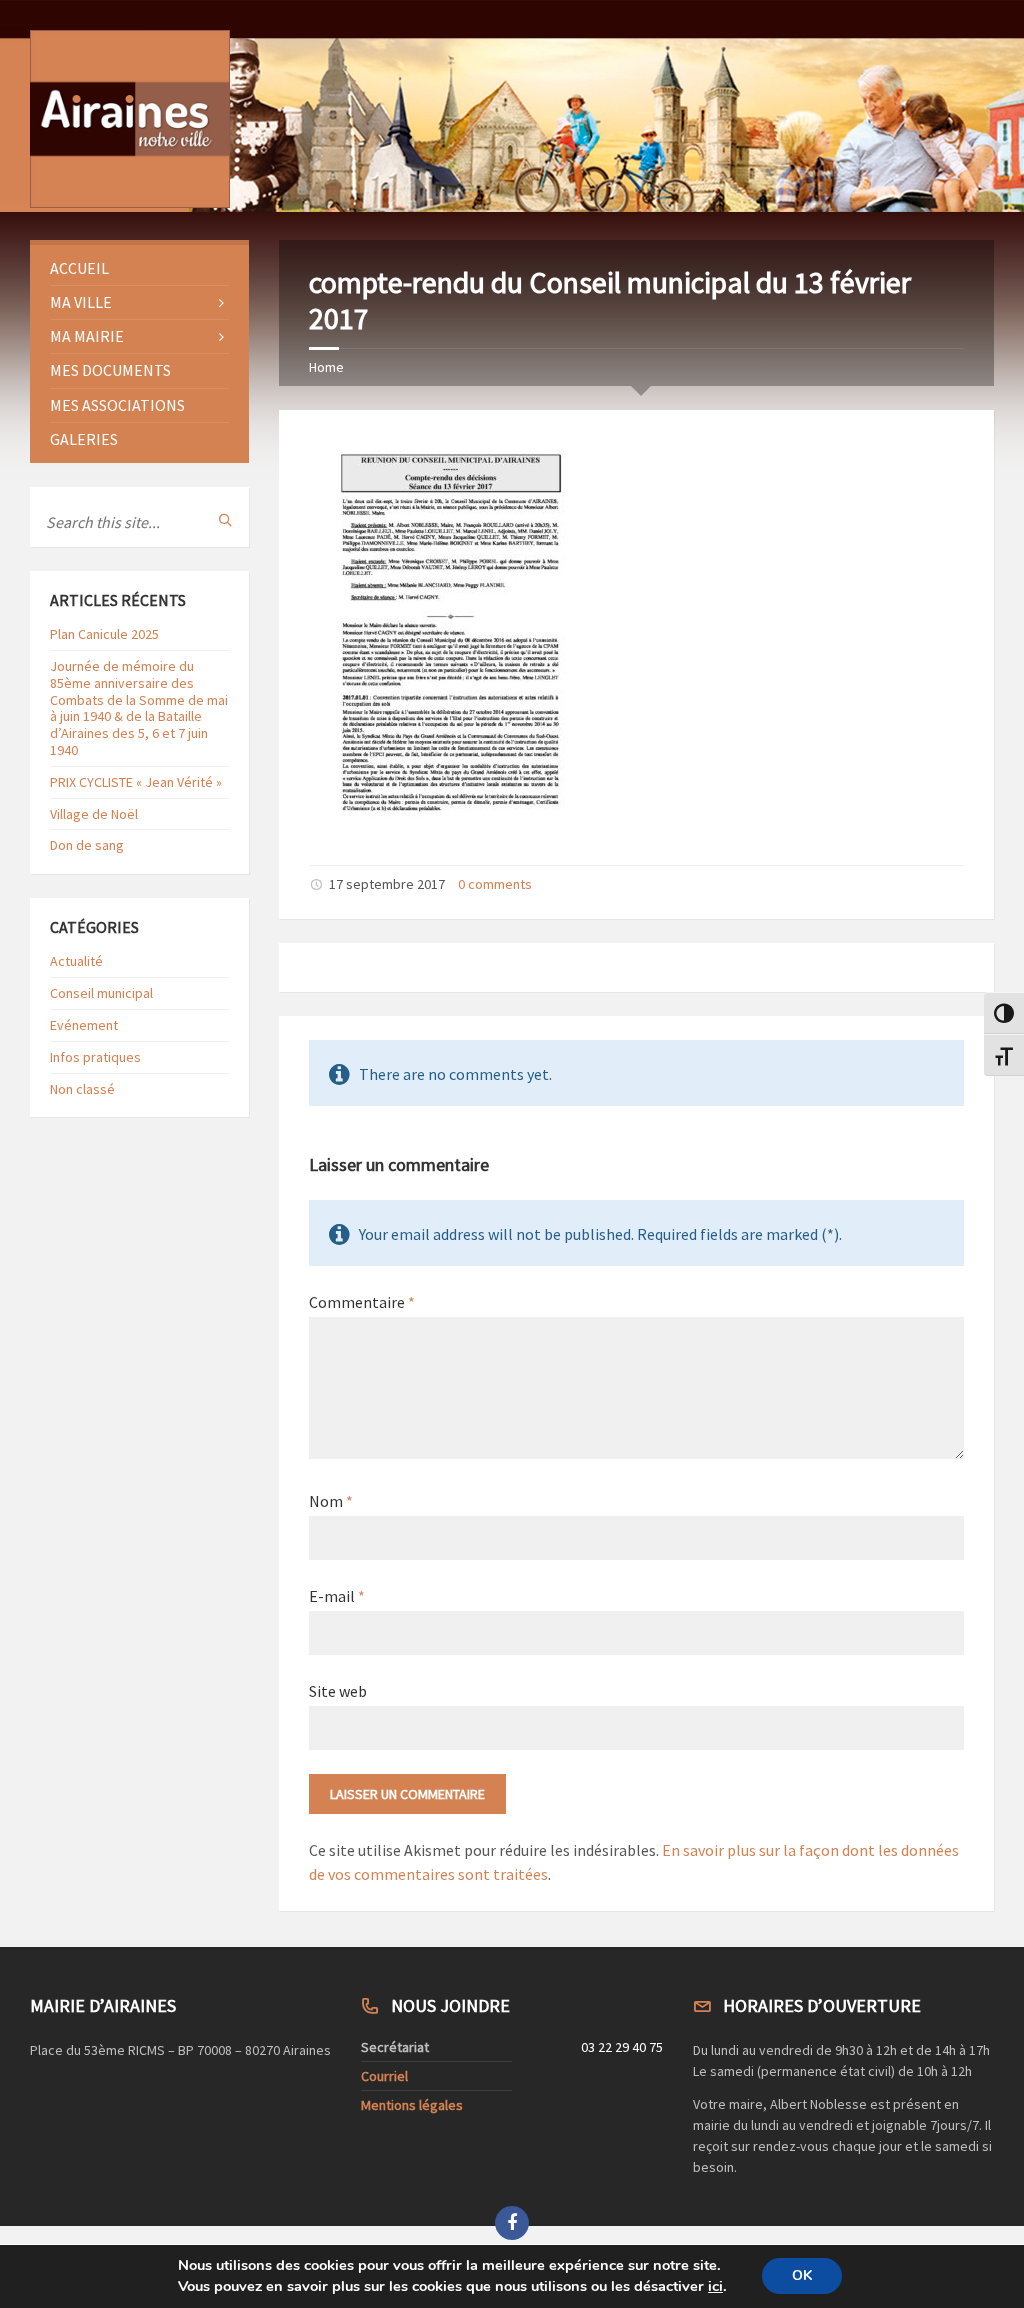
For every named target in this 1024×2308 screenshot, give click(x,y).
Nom (331, 1501)
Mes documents (110, 370)
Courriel (384, 2076)
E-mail (337, 1596)
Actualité (76, 961)
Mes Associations (117, 405)
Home (326, 367)
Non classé (82, 1089)
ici (715, 2287)
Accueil (79, 268)
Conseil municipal (101, 993)
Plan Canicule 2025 (104, 634)
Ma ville (81, 302)
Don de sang (87, 845)
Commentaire (362, 1302)
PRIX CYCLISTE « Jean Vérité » (136, 782)
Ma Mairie (87, 336)
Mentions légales (412, 2105)
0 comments (495, 884)
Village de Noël (94, 814)
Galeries (84, 439)
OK (802, 2276)
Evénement (84, 1025)
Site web (338, 1691)
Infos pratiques (95, 1057)
